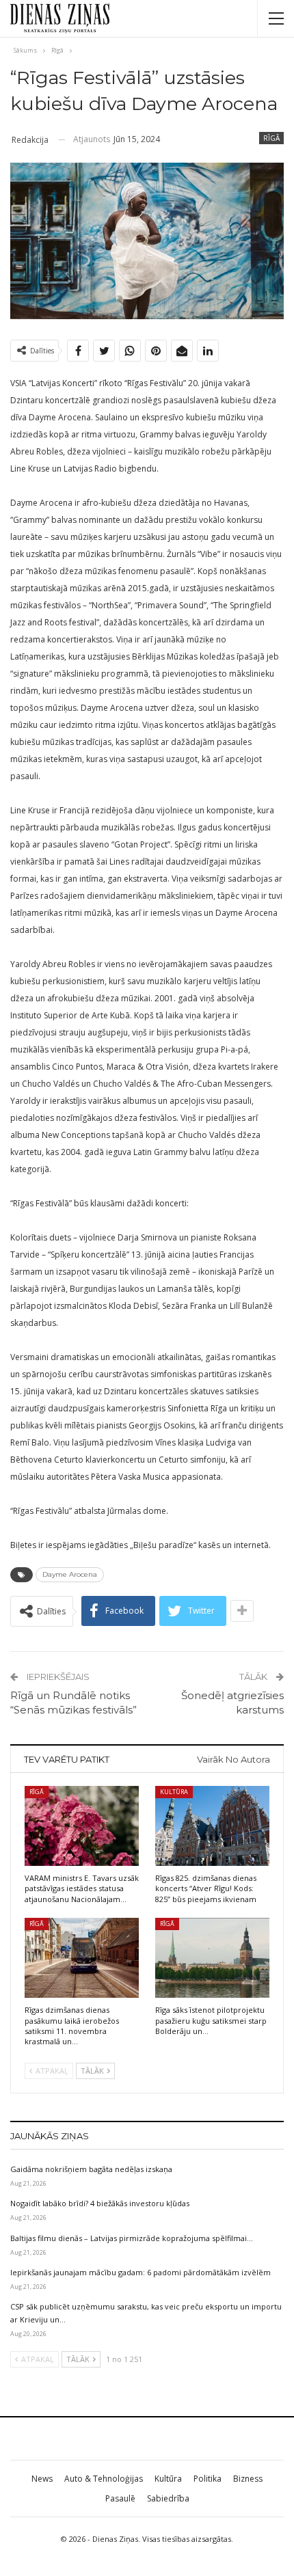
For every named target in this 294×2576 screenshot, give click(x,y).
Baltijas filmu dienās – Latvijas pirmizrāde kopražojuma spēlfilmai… (132, 2238)
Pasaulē (120, 2498)
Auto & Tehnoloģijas (104, 2479)
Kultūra (174, 1792)
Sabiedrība (168, 2498)
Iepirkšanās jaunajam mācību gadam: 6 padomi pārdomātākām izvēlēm (141, 2272)
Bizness (248, 2479)
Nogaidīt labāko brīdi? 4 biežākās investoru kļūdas (100, 2203)
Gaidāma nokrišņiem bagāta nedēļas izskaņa (91, 2169)
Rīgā (271, 138)
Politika (208, 2479)
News (42, 2479)
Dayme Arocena (70, 1574)
